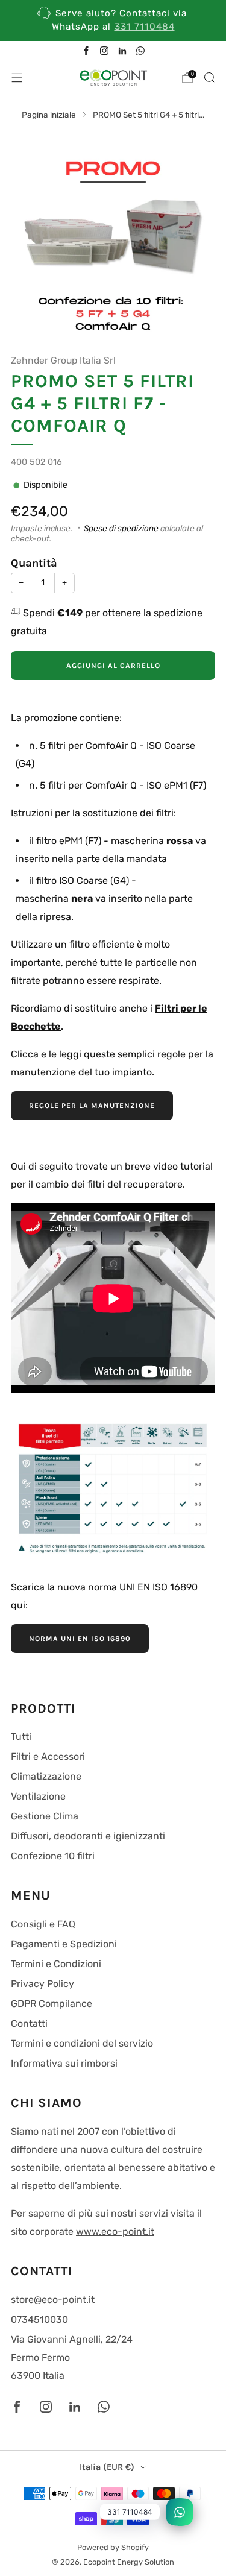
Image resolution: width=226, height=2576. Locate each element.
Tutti (21, 1737)
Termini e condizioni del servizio (82, 2043)
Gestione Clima (45, 1816)
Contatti (29, 2023)
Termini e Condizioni (56, 1964)
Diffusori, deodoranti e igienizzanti (88, 1836)
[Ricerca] (209, 77)
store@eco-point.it (53, 2300)
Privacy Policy (42, 1984)
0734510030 (39, 2319)
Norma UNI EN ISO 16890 (80, 1639)
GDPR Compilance (52, 2004)
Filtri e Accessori (48, 1756)
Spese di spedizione (121, 528)
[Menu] (17, 78)
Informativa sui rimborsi (64, 2063)
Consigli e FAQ (43, 1924)
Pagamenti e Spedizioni (64, 1944)
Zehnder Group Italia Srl (63, 360)
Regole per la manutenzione (92, 1106)
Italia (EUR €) (107, 2467)
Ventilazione (38, 1796)
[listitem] (113, 20)
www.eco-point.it (115, 2231)
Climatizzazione (46, 1776)
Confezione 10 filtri (53, 1856)
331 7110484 (145, 27)
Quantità (34, 563)
